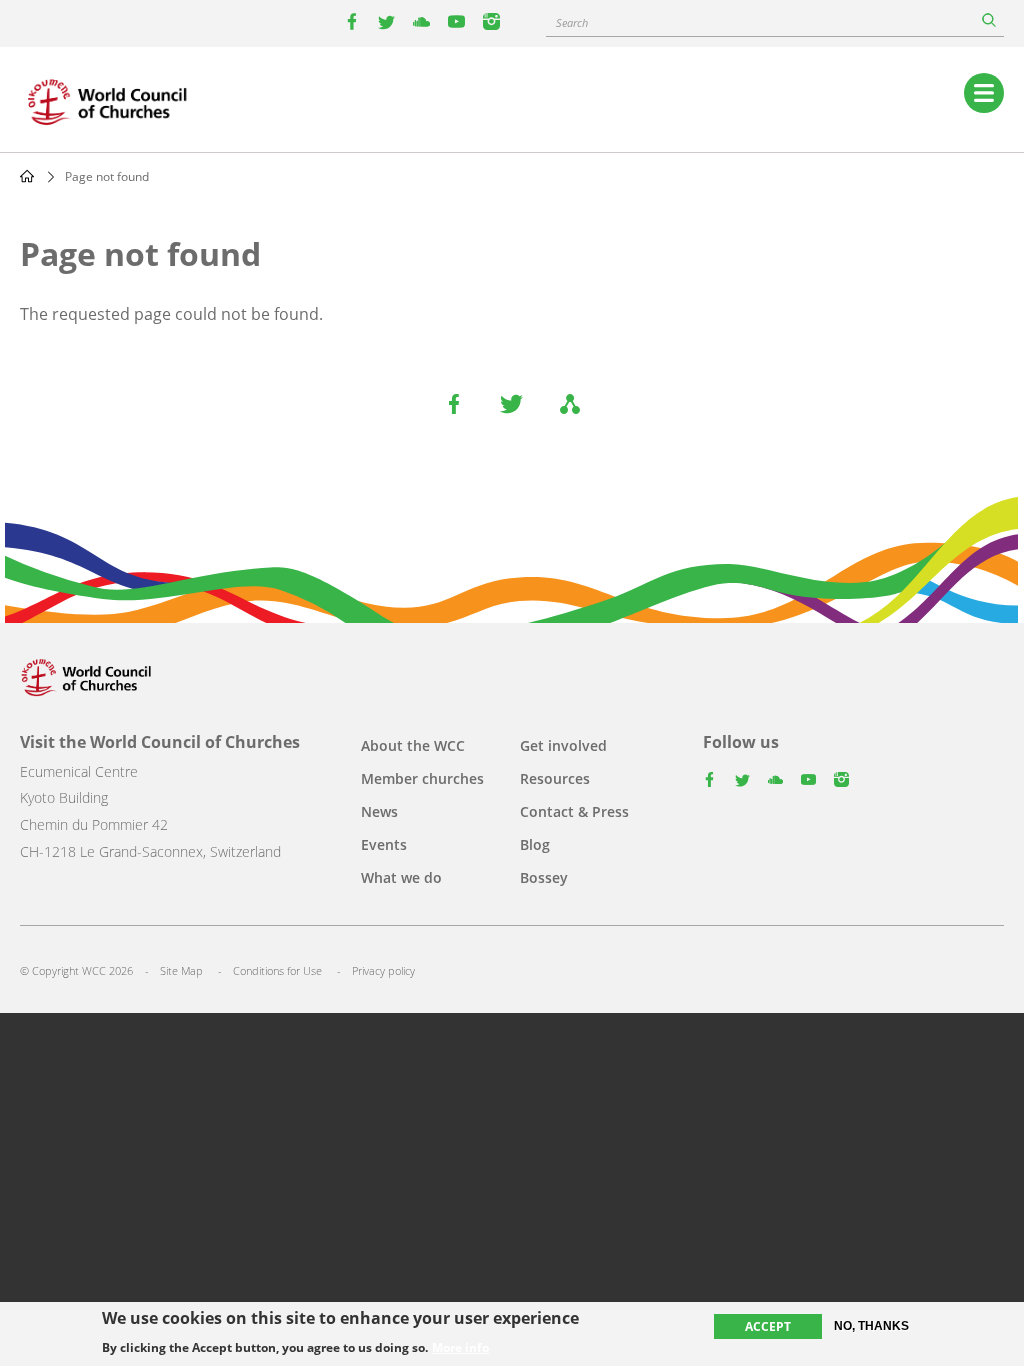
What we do (401, 877)
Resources (555, 778)
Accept (768, 1326)
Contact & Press (574, 811)
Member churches (422, 778)
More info (460, 1348)
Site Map (181, 970)
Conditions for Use (277, 970)
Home (27, 176)
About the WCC (413, 745)
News (379, 811)
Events (384, 844)
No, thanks (871, 1326)
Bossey (544, 877)
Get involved (563, 745)
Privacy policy (383, 970)
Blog (535, 844)
